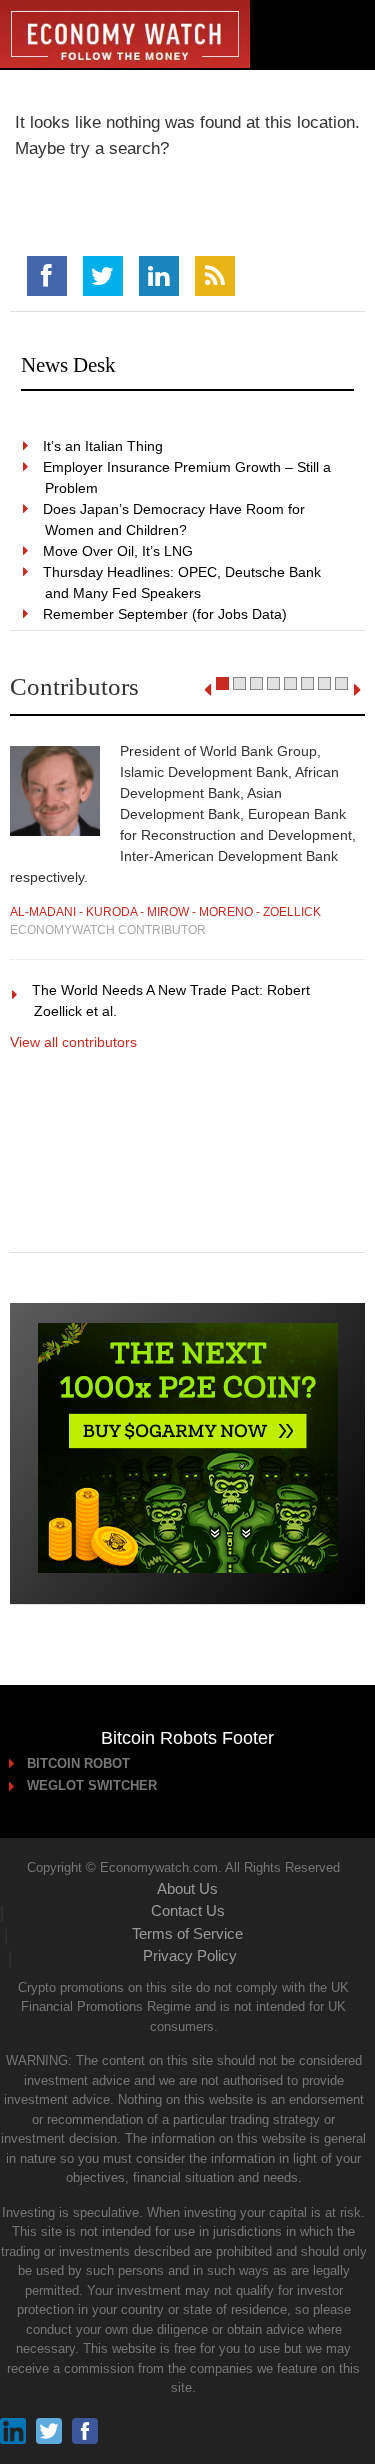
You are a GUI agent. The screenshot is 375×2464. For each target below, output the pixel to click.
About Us (187, 1888)
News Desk (68, 365)
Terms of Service (187, 1933)
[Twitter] (103, 276)
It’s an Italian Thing (104, 446)
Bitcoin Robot (79, 1763)
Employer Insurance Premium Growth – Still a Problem (188, 477)
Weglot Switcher (93, 1785)
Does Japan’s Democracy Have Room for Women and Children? (175, 519)
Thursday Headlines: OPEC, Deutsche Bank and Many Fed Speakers (183, 582)
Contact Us (188, 1910)
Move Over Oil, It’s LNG (119, 551)
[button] (222, 683)
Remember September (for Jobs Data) (166, 614)
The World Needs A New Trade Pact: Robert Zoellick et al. (172, 1000)
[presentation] (207, 690)
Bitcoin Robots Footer (187, 1738)
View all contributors (73, 1042)
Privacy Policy (190, 1955)
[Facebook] (47, 276)
